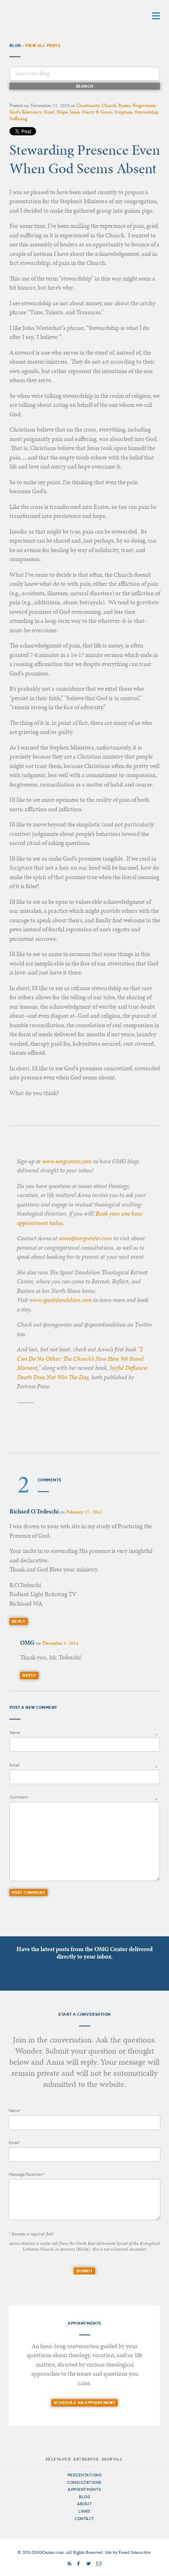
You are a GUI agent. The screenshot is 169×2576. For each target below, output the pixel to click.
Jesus (74, 112)
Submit (84, 2271)
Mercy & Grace (97, 112)
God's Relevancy (25, 112)
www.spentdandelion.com (61, 1300)
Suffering (18, 118)
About (85, 2504)
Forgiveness (144, 105)
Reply (19, 1621)
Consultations (84, 2482)
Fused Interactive (135, 2552)
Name (15, 1732)
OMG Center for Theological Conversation (61, 15)
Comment (19, 1797)
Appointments (84, 2489)
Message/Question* (27, 2174)
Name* (15, 2111)
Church (109, 105)
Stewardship (146, 112)
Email (14, 1765)
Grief (49, 112)
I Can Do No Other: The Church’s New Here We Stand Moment (80, 1359)
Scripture (123, 112)
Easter (124, 105)
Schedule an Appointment (84, 2403)
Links (84, 2511)
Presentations (85, 2475)
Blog (84, 2497)
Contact (84, 2519)
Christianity (88, 105)
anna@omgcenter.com (85, 1238)
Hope (62, 112)
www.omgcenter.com (67, 1161)
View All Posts (43, 45)
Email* (14, 2143)
